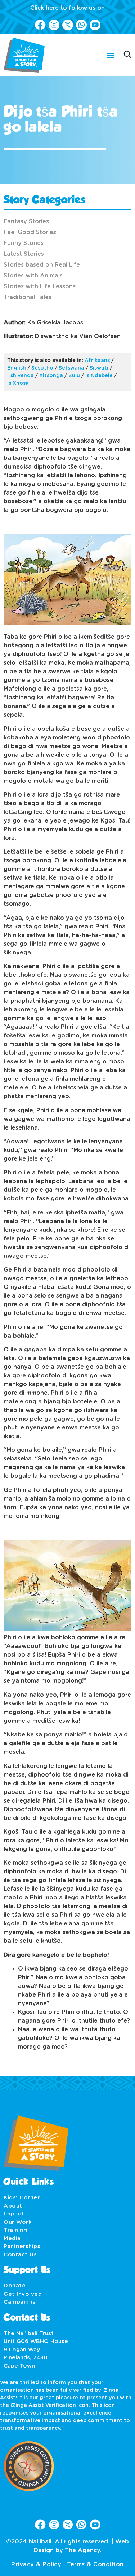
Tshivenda (21, 376)
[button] (110, 55)
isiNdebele (99, 376)
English (17, 368)
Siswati (99, 368)
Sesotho (42, 368)
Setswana (71, 368)
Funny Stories (24, 243)
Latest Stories (24, 254)
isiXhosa (18, 383)
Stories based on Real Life (42, 265)
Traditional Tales (28, 297)
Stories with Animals (33, 276)
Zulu (74, 376)
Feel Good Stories (30, 232)
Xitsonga (51, 376)
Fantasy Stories (26, 221)
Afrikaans (97, 361)
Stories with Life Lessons (40, 286)
